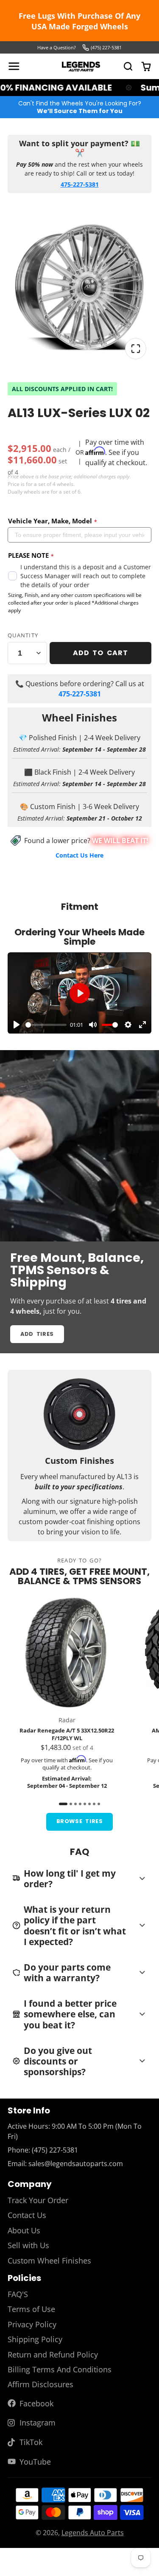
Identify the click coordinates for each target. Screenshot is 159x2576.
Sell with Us (28, 2245)
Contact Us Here (79, 855)
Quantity (23, 635)
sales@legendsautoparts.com (76, 2164)
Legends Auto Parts (93, 2533)
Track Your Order (38, 2200)
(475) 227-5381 (106, 47)
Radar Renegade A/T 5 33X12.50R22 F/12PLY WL (67, 1693)
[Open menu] (14, 66)
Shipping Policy (35, 2339)
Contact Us (27, 2215)
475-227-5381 (80, 184)
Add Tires (37, 1334)
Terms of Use (31, 2309)
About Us (24, 2230)
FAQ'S (18, 2294)
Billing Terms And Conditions (60, 2369)
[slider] (46, 1025)
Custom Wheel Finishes (49, 2261)
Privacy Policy (32, 2324)
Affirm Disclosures (40, 2384)
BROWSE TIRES (80, 1821)
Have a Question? (57, 47)
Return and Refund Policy (53, 2354)
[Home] (81, 67)
